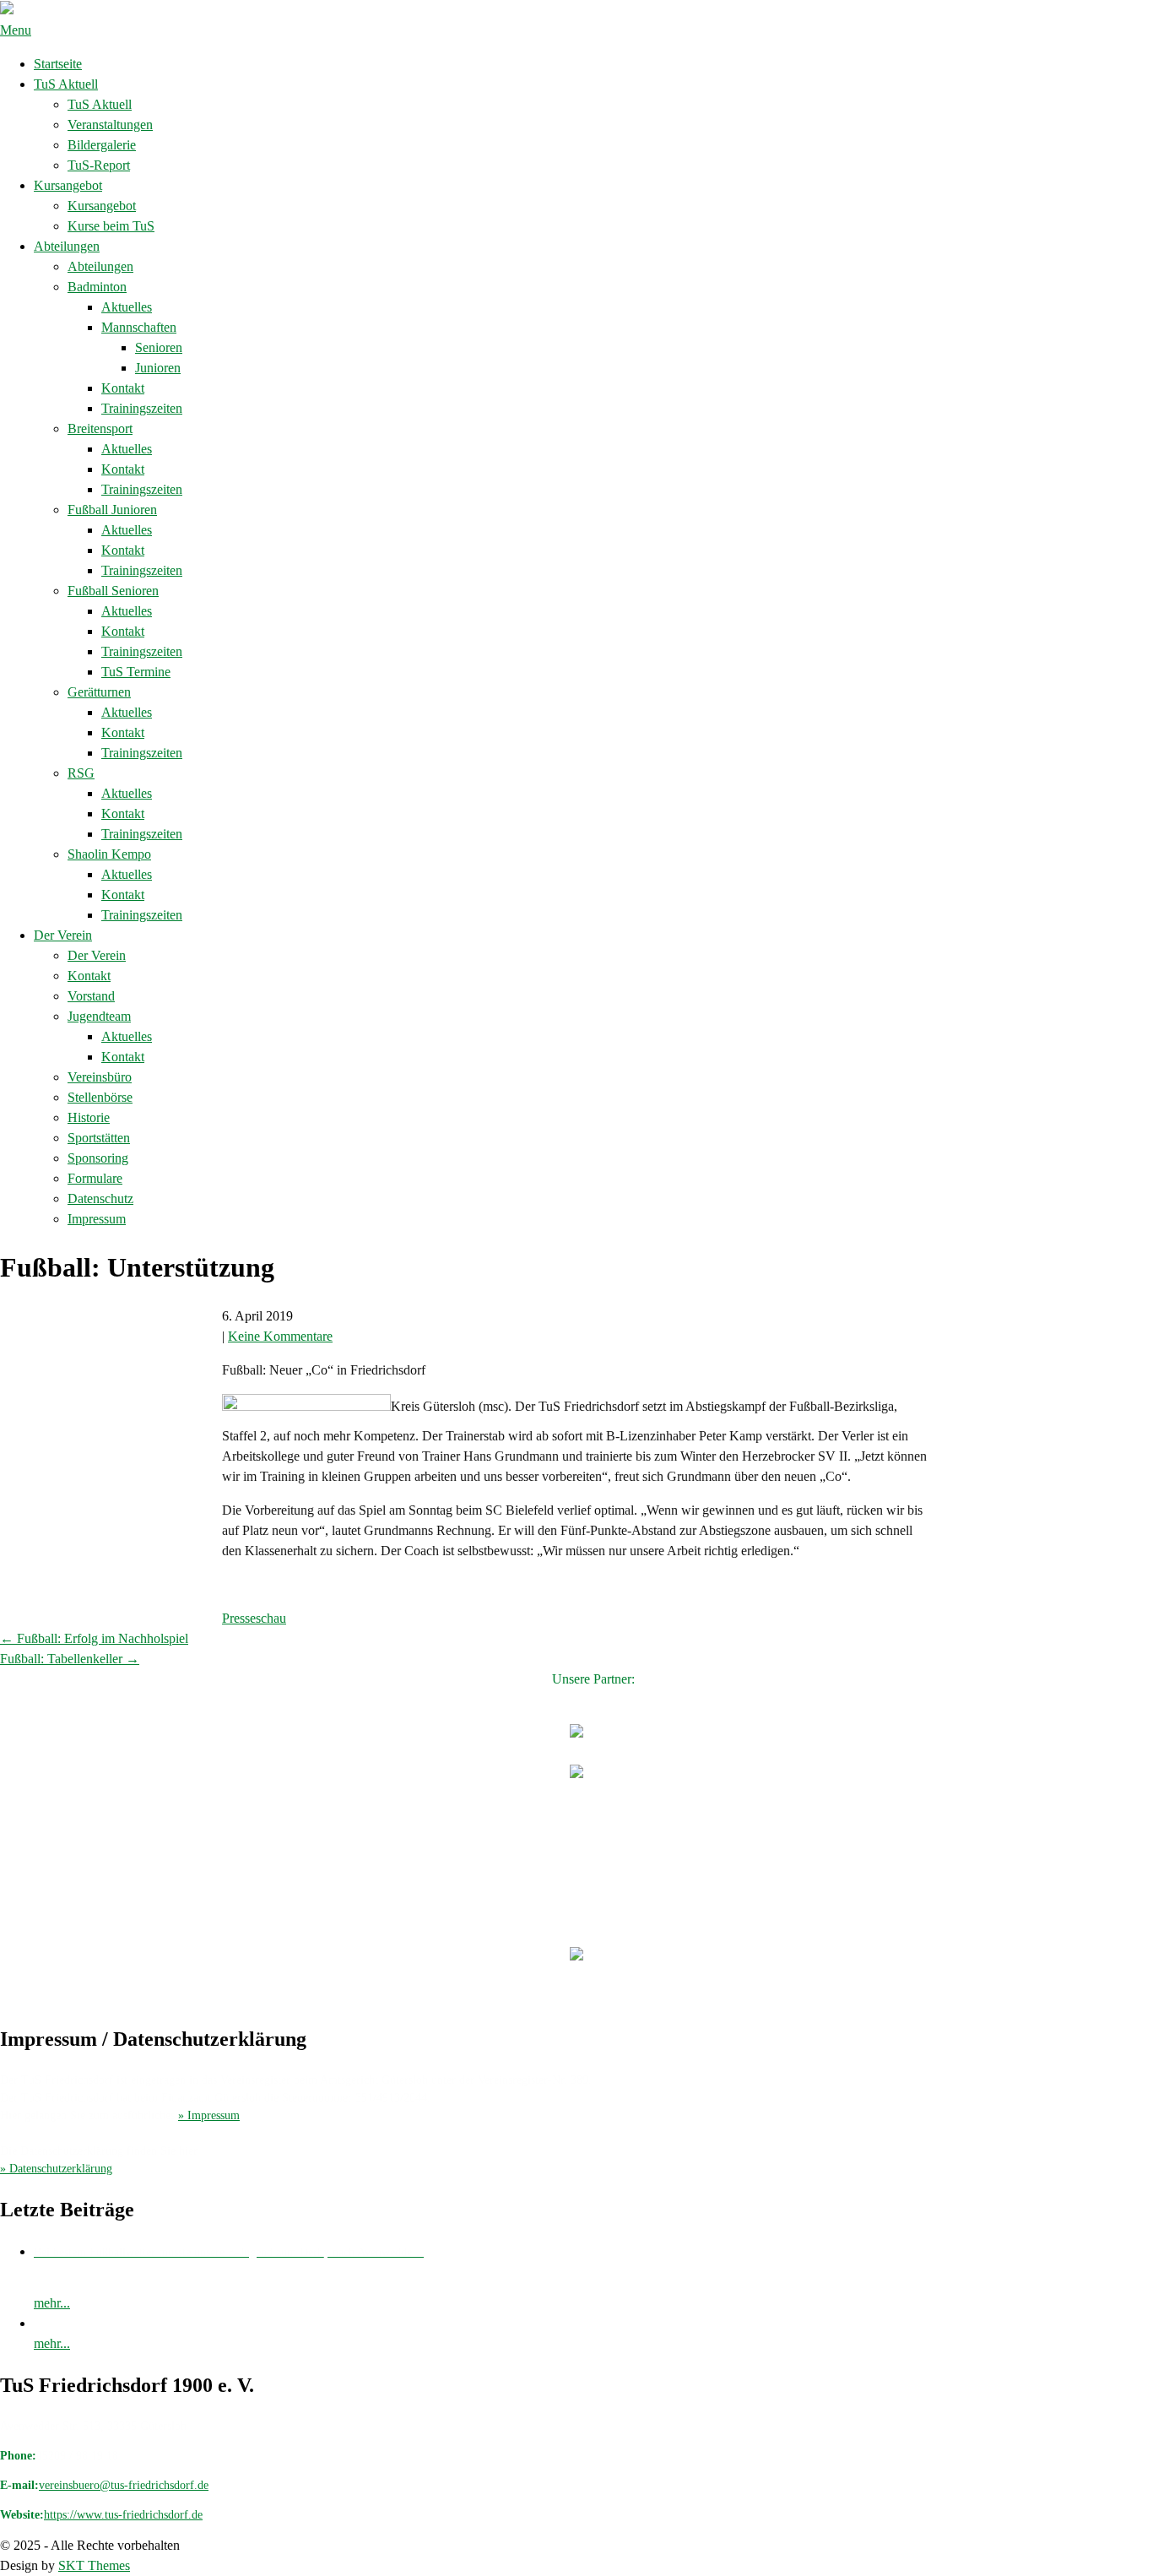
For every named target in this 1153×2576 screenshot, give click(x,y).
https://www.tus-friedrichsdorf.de (123, 2515)
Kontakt (123, 388)
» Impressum (209, 2115)
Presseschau (254, 1618)
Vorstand (91, 996)
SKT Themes (94, 2565)
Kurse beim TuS (111, 226)
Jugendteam (99, 1016)
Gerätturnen (99, 692)
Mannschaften (139, 327)
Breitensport (100, 428)
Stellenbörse (100, 1097)
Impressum (97, 1219)
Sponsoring (98, 1158)
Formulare (95, 1178)
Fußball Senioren (113, 591)
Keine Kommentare (280, 1336)
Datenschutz (100, 1199)
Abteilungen (67, 246)
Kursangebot (68, 185)
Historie (89, 1117)
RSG (81, 773)
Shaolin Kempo (109, 854)
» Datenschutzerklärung (56, 2169)
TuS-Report (99, 165)
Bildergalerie (102, 145)
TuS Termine (136, 672)
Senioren (159, 347)
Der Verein (63, 935)
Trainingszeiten (142, 408)
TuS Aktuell (66, 84)
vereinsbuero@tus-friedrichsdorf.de (124, 2485)
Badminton (97, 287)
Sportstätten (99, 1138)
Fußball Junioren (112, 510)
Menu (16, 30)
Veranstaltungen (110, 125)
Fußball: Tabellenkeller (70, 1659)
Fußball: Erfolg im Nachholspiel (94, 1638)
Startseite (58, 64)
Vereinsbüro (100, 1077)
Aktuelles (127, 307)
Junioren (158, 368)
